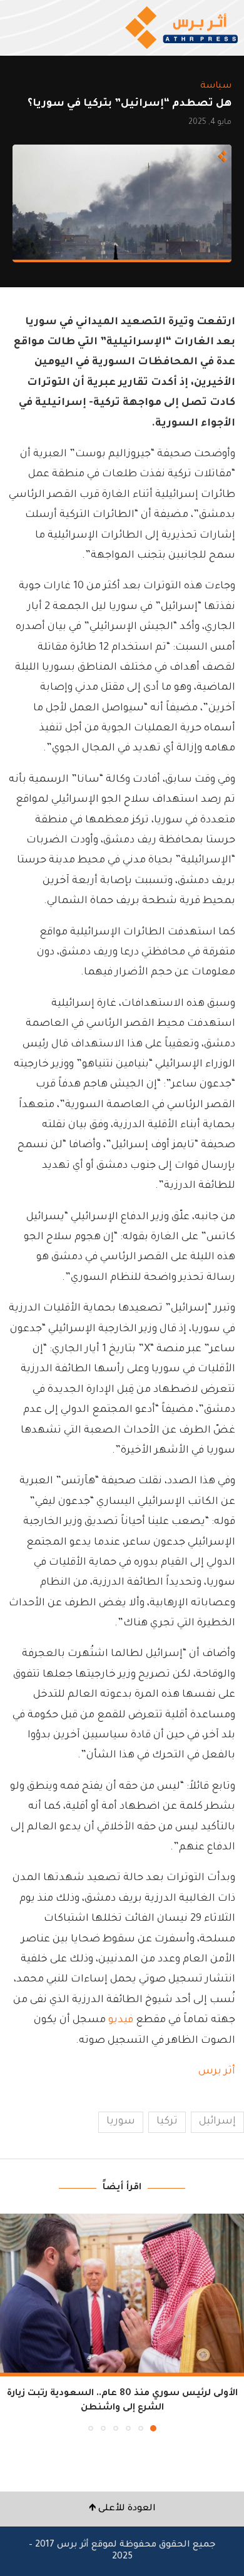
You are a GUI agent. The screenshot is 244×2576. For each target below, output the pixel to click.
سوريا (121, 2122)
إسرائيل (217, 2122)
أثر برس (217, 2072)
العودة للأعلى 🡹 (122, 2509)
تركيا (167, 2122)
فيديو (121, 2020)
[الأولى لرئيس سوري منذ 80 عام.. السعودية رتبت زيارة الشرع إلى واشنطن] (122, 2295)
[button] (11, 2322)
